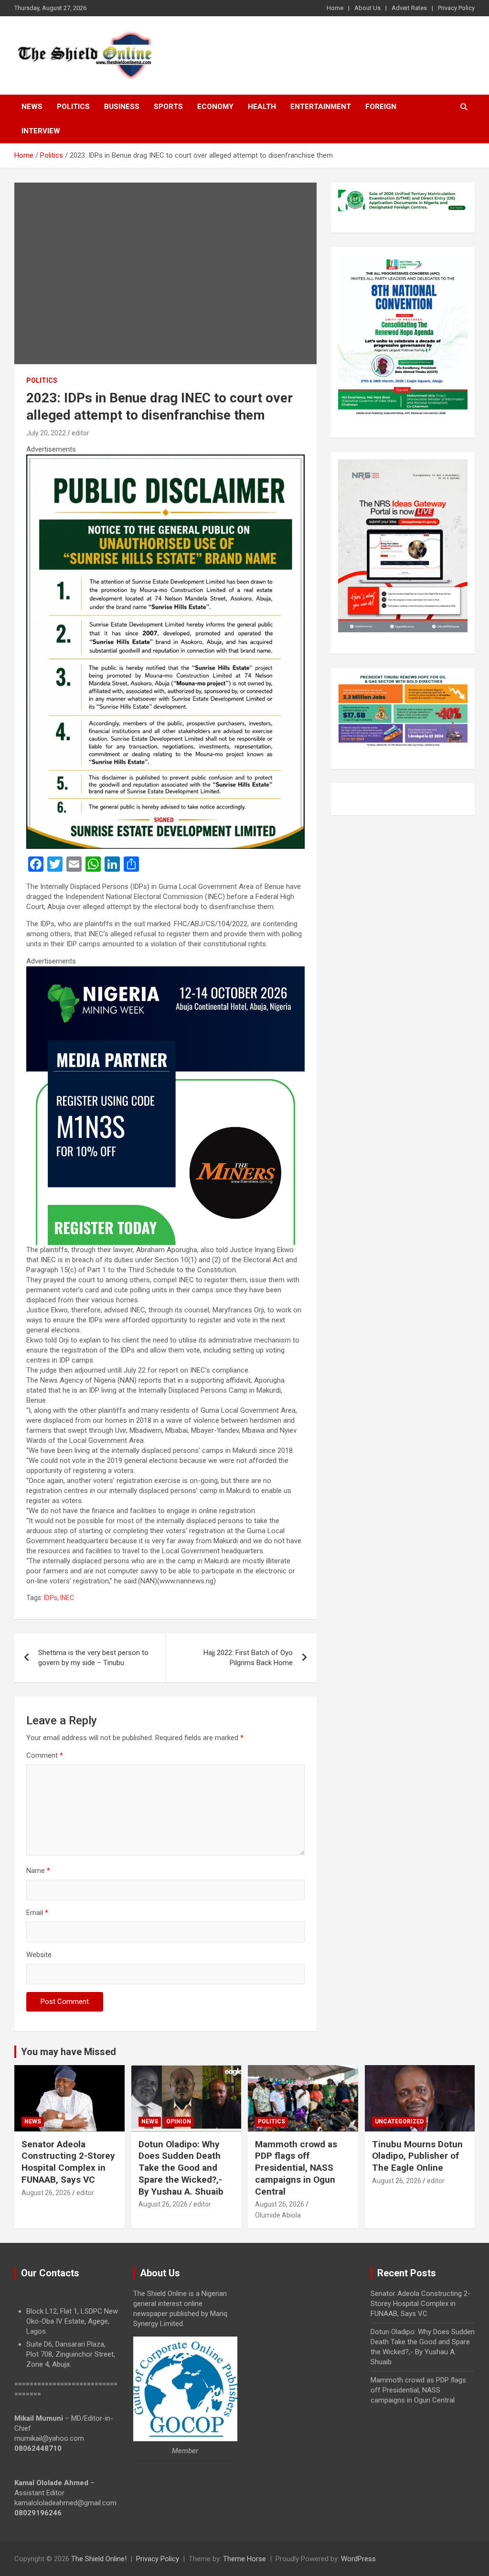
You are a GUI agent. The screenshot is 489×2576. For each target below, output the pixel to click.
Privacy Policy (456, 8)
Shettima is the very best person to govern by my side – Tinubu (93, 1658)
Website (39, 1955)
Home (335, 8)
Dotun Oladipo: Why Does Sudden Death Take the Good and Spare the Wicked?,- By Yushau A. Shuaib (181, 2168)
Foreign (381, 107)
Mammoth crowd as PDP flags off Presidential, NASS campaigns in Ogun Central (296, 2168)
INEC (67, 1598)
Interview (41, 131)
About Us (367, 8)
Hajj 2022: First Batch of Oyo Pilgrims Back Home (248, 1658)
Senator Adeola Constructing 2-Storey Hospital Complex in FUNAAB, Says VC (68, 2162)
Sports (168, 107)
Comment (45, 1755)
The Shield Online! (99, 2559)
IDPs (51, 1598)
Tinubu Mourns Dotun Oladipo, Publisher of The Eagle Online (417, 2156)
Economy (215, 107)
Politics (73, 107)
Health (262, 107)
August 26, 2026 (46, 2193)
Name (38, 1871)
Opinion (179, 2121)
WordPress (358, 2559)
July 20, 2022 (46, 433)
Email (37, 1913)
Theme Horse (244, 2559)
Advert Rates (409, 8)
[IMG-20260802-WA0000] (165, 971)
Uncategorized (399, 2121)
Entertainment (321, 107)
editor (80, 433)
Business (122, 107)
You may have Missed (69, 2052)
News (32, 107)
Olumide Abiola (278, 2215)
